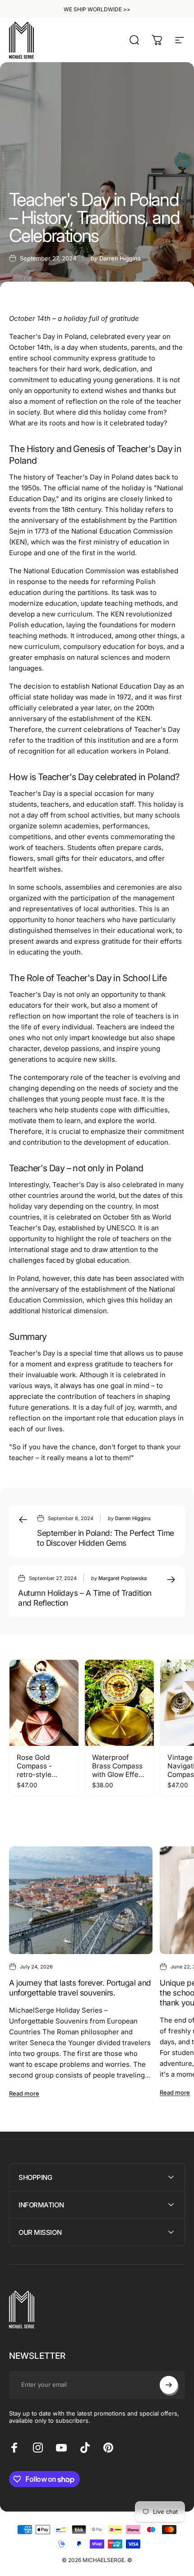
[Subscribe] (169, 2385)
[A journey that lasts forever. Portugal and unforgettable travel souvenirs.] (81, 1900)
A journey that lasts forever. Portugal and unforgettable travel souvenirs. (80, 1988)
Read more (24, 2093)
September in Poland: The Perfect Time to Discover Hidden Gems (106, 1538)
